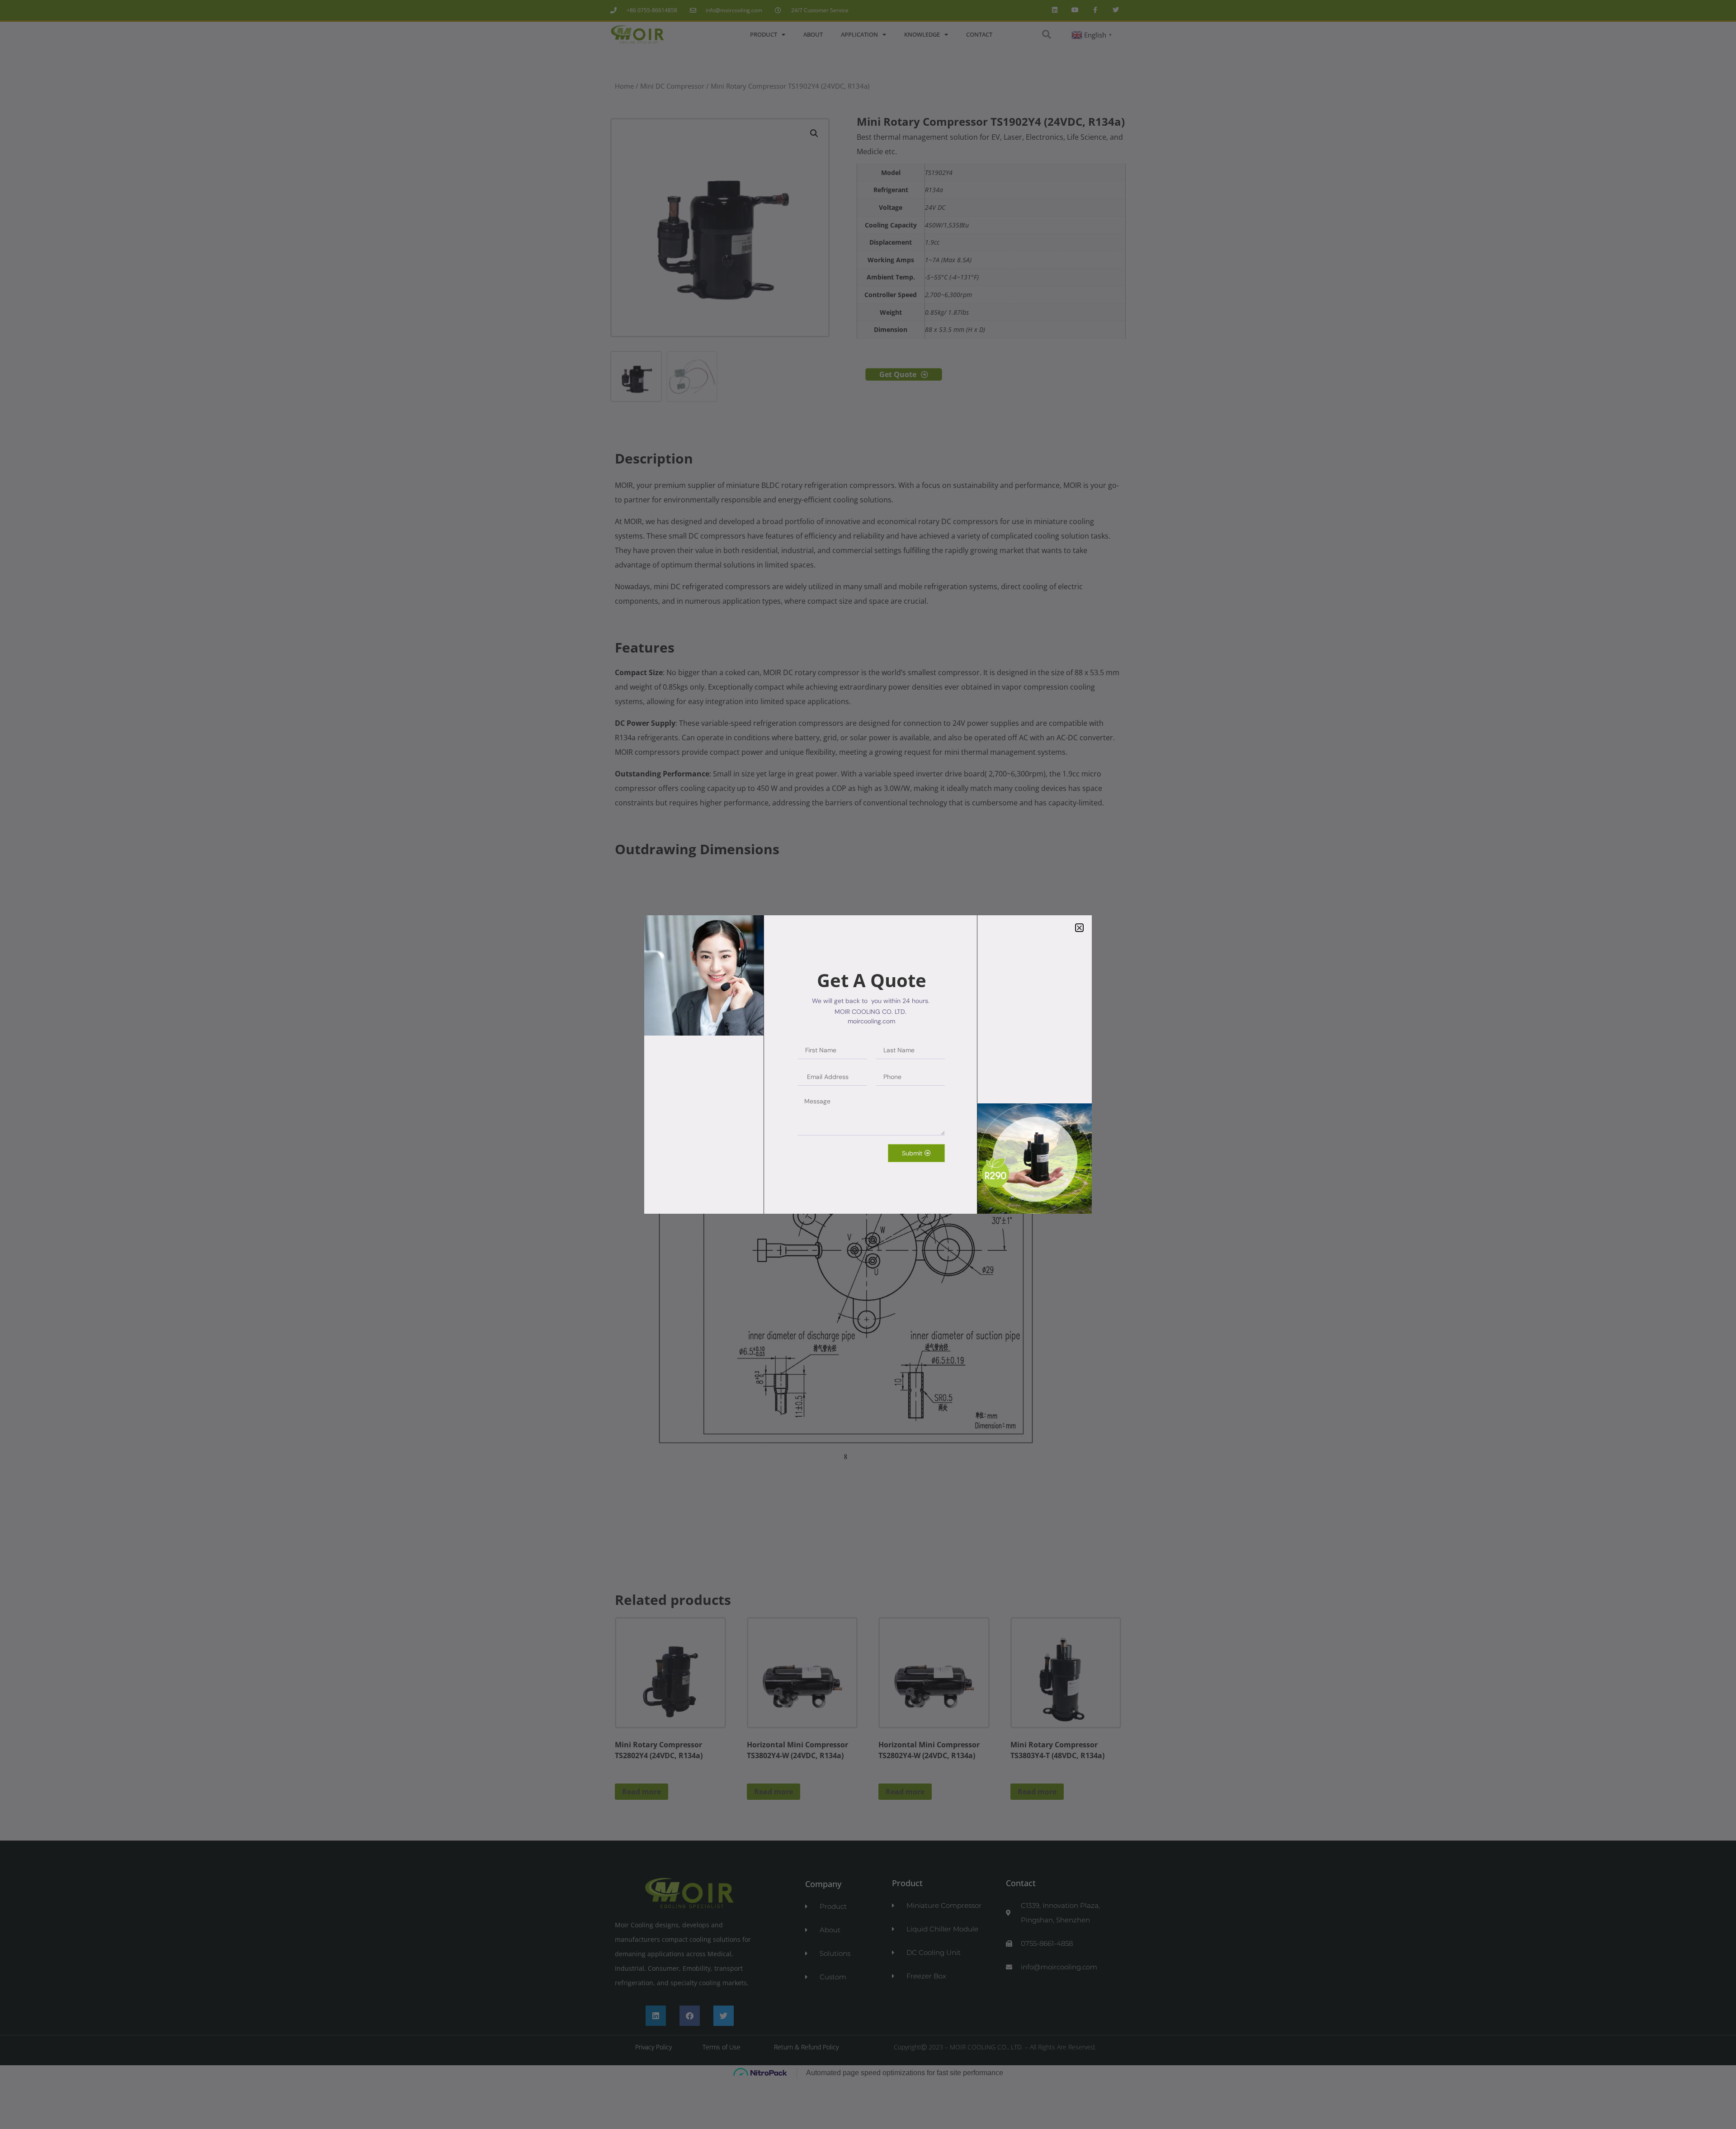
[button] (1079, 928)
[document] (868, 1064)
